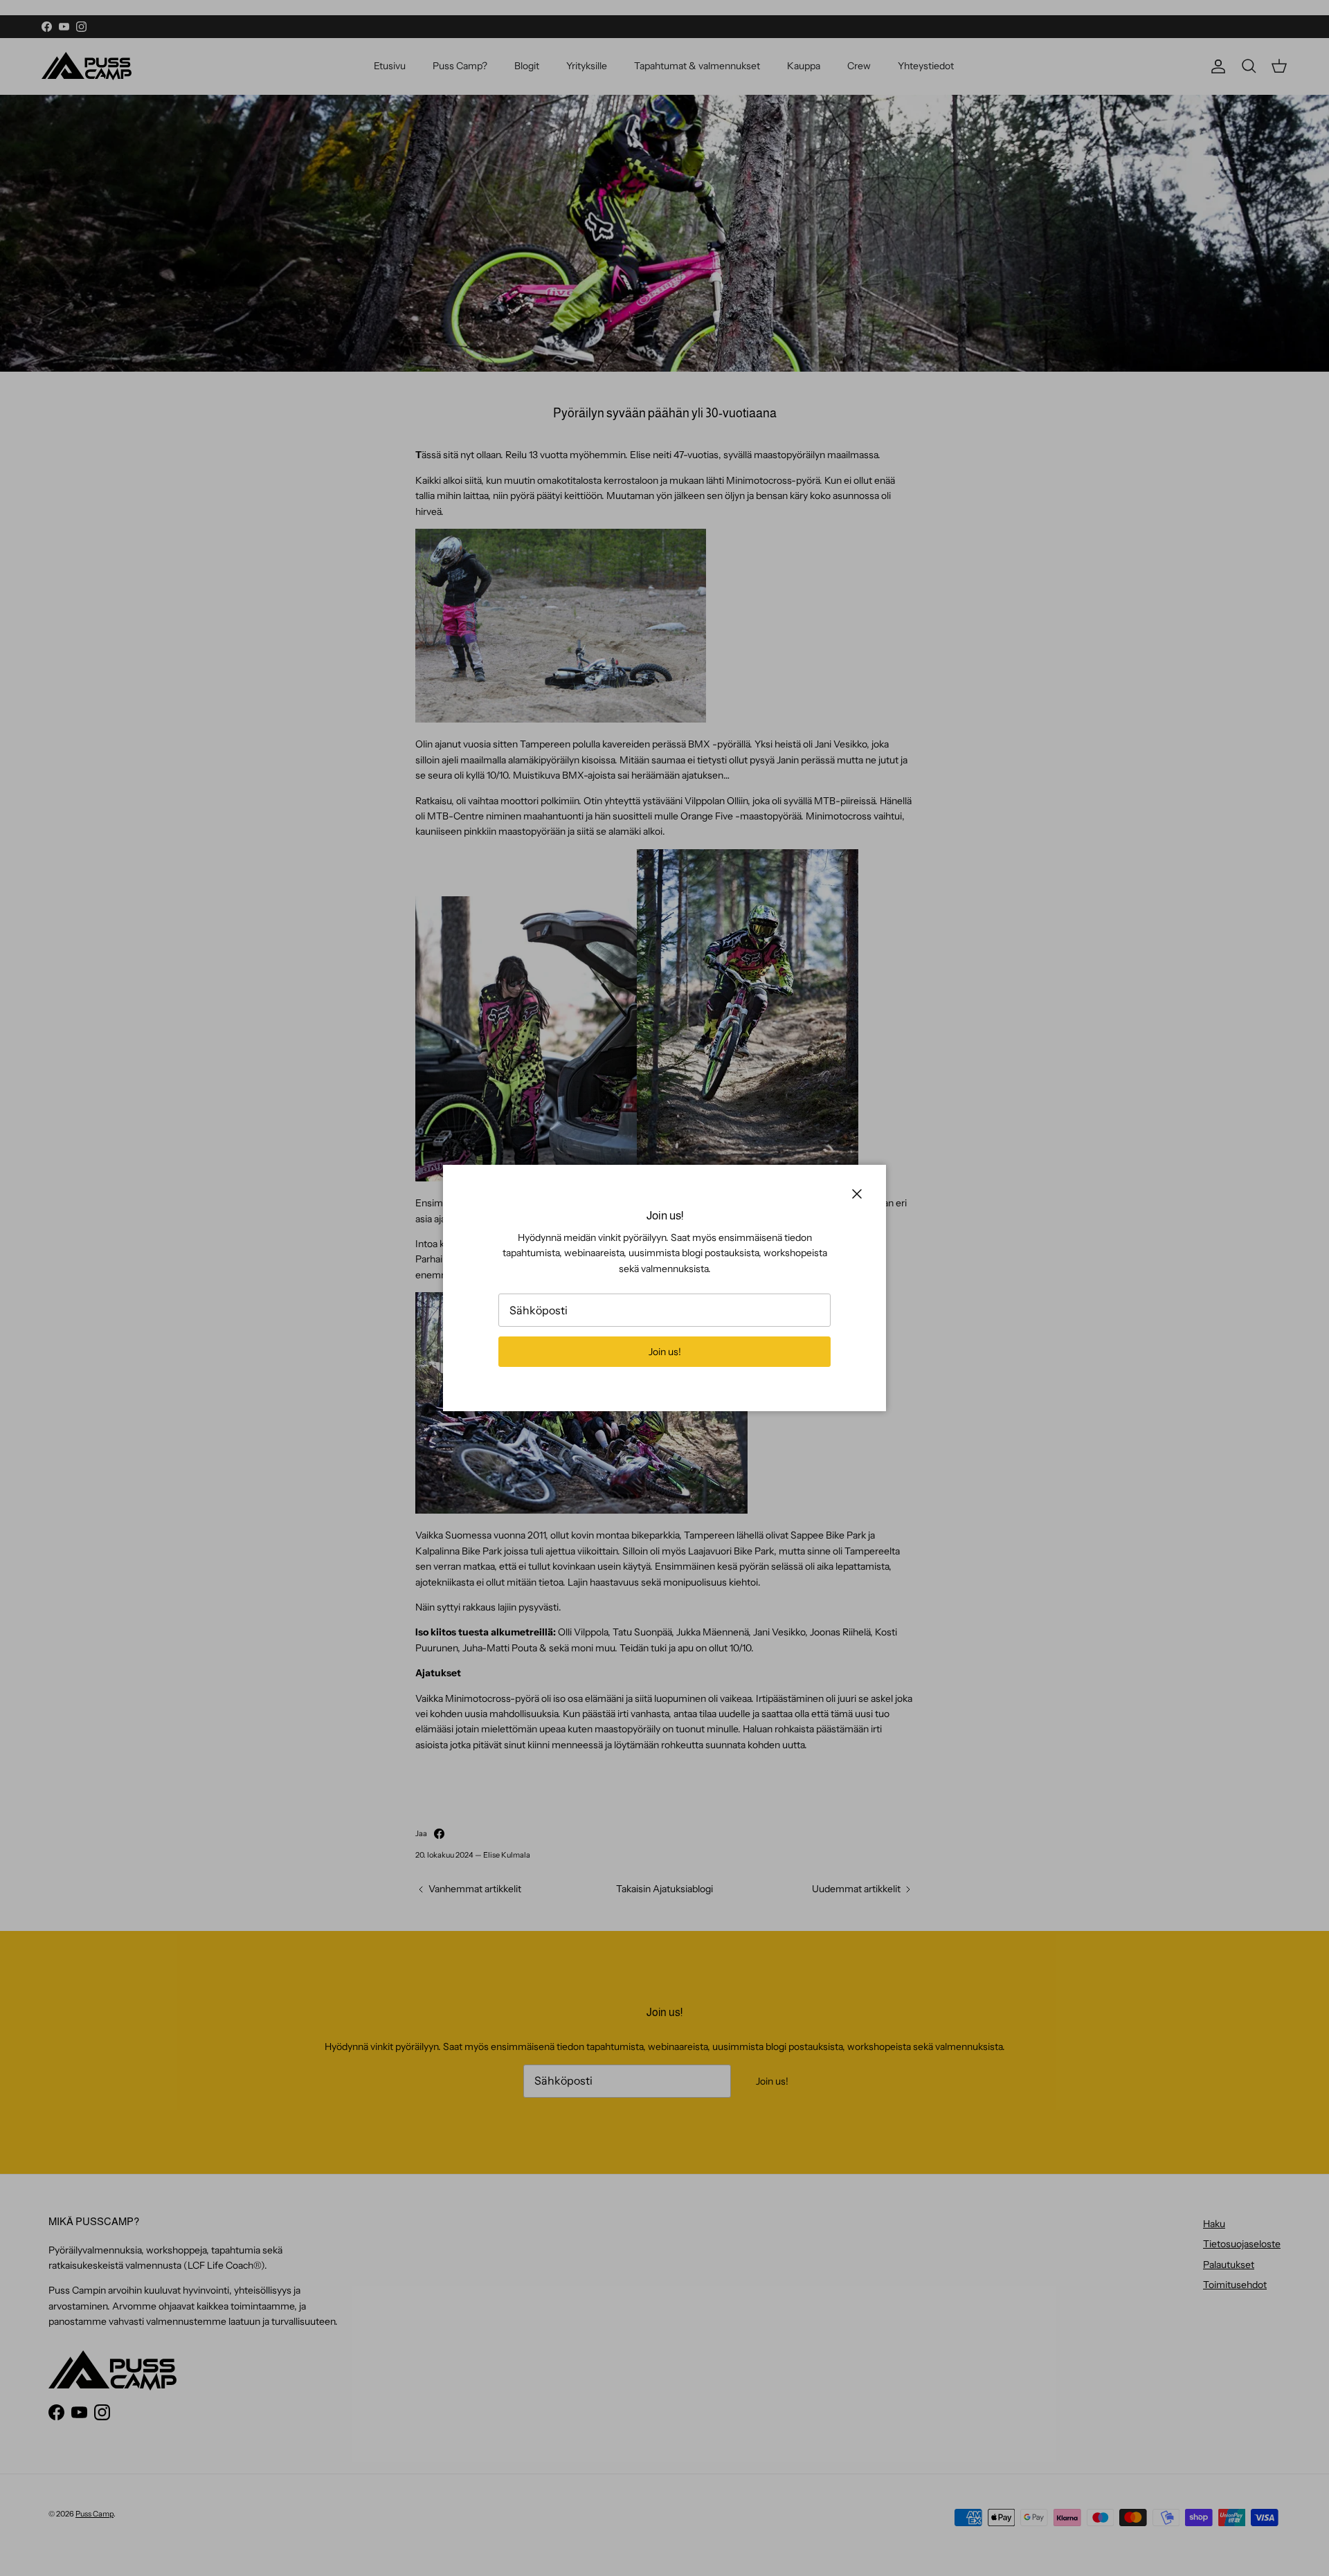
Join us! (665, 1352)
